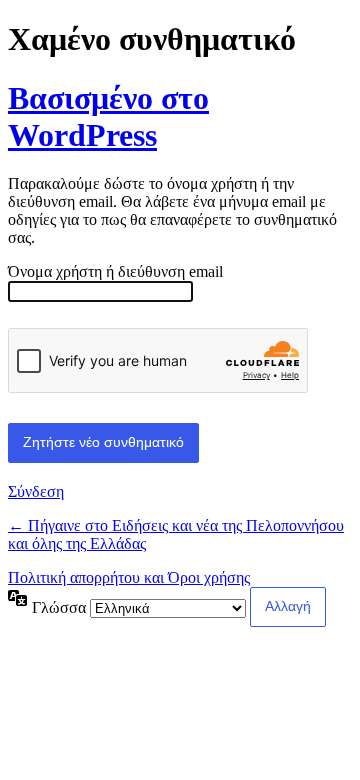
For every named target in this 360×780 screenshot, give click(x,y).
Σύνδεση (36, 491)
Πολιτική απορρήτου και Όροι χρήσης (129, 577)
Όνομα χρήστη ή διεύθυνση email (115, 271)
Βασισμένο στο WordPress (108, 116)
